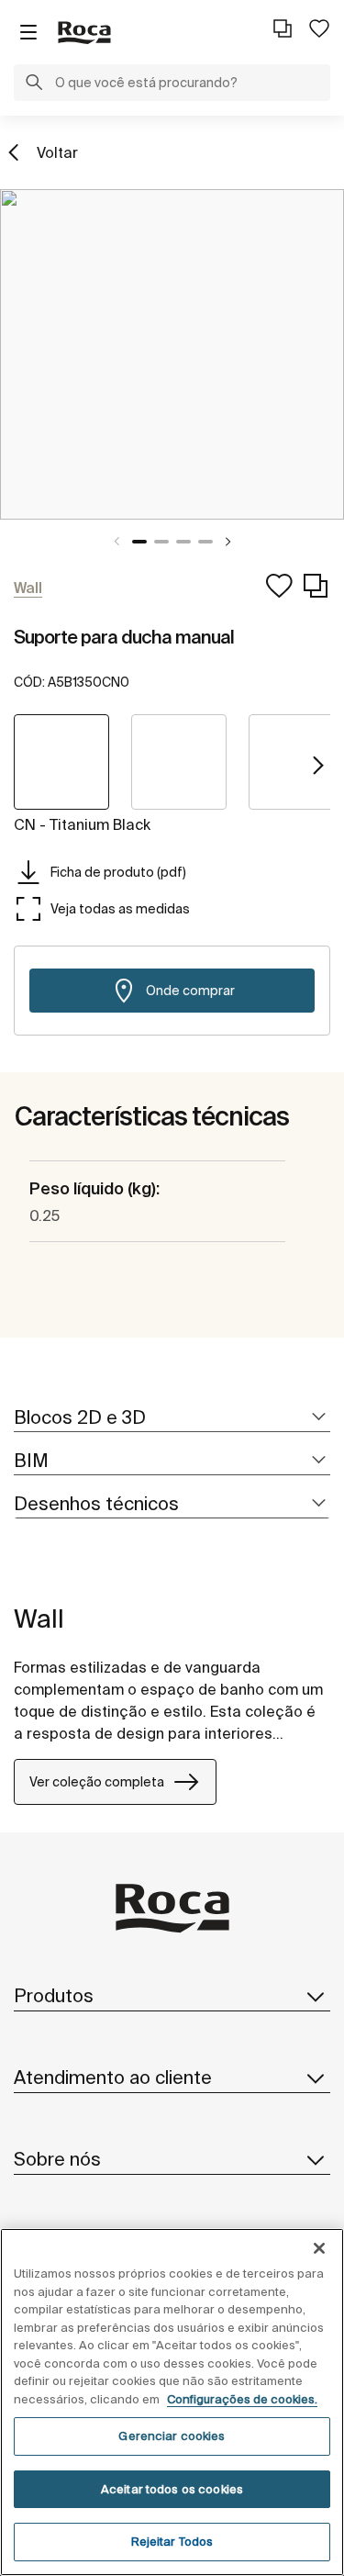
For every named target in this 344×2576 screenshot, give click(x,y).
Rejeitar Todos (172, 2542)
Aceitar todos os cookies (172, 2489)
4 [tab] (205, 542)
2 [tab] (161, 542)
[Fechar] (319, 2248)
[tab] (172, 1418)
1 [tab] (139, 542)
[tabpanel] (172, 354)
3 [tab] (183, 542)
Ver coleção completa (97, 1782)
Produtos (54, 1995)
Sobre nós (57, 2159)
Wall (39, 1618)
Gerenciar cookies (172, 2436)
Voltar (57, 152)
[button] (34, 84)
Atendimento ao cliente (113, 2077)
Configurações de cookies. (242, 2399)
